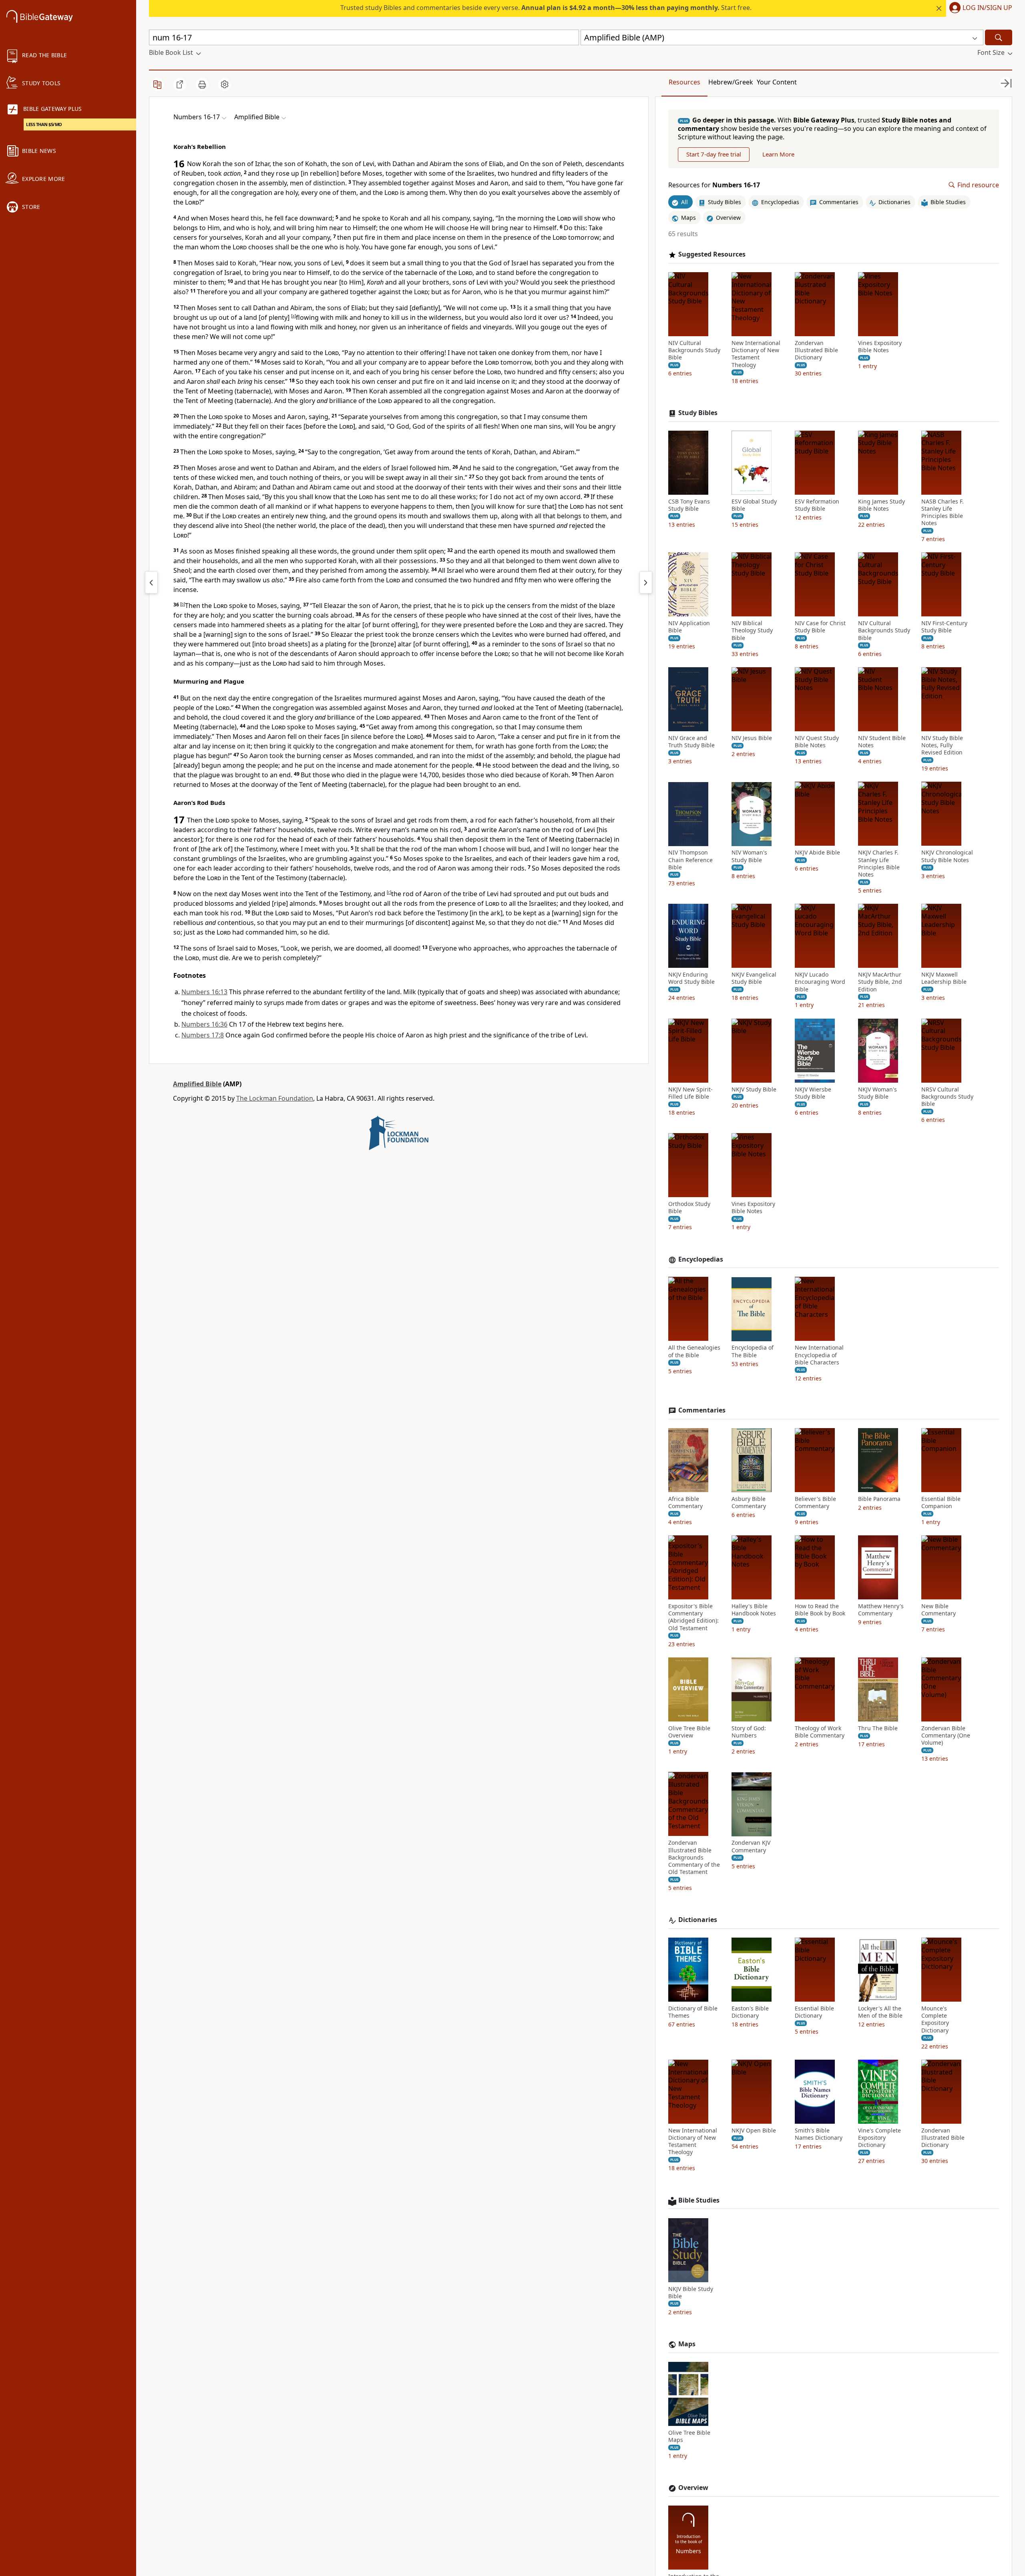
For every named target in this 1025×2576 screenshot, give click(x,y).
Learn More (778, 154)
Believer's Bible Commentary (815, 1503)
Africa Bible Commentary (685, 1503)
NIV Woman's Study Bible (749, 857)
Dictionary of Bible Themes (693, 2012)
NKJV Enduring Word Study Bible (691, 978)
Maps (687, 2344)
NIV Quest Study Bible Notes (817, 742)
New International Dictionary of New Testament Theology (756, 354)
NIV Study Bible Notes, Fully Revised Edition (942, 745)
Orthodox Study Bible (689, 1208)
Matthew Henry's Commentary (881, 1610)
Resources (684, 82)
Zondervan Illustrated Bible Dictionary (816, 350)
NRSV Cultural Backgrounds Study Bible (947, 1097)
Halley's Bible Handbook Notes (754, 1610)
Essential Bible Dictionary (814, 2012)
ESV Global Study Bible (754, 505)
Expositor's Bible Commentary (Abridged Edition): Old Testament (693, 1617)
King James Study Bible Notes (881, 505)
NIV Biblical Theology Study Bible (752, 630)
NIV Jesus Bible (752, 738)
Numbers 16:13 (204, 992)
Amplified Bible (197, 1084)
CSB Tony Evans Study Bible (689, 505)
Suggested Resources (712, 254)
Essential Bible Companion (941, 1503)
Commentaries (702, 1410)
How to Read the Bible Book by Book (820, 1610)
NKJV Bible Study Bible (691, 2293)
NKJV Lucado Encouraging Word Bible (820, 982)
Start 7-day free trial (714, 154)
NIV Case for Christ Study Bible (820, 627)
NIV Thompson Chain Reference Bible (690, 860)
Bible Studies (699, 2200)
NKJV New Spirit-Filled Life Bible (690, 1093)
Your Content (777, 82)
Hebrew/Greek (731, 82)
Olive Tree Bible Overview (689, 1732)
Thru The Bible (878, 1728)
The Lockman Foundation (275, 1098)
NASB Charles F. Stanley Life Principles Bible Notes (943, 513)
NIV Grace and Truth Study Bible (691, 742)
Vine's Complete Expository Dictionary (879, 2138)
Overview (693, 2488)
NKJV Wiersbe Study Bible (813, 1093)
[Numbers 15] (151, 582)
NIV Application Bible (689, 627)
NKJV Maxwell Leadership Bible (944, 978)
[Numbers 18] (646, 582)
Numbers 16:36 (204, 1024)
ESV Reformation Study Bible (817, 505)
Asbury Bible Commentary (749, 1503)
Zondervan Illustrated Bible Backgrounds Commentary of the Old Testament (694, 1858)
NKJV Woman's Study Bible (877, 1093)
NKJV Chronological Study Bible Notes (947, 857)
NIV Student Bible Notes (882, 742)
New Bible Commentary (939, 1610)
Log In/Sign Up (987, 8)
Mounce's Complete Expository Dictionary (935, 2019)
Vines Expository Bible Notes (880, 347)
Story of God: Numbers (749, 1732)
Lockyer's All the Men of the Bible (880, 2012)
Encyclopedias (701, 1259)
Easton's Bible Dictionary (750, 2012)
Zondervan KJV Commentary (751, 1847)
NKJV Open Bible (754, 2131)
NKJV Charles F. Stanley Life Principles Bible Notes (879, 864)
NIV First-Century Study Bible (944, 627)
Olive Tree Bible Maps (689, 2436)
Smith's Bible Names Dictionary (819, 2134)
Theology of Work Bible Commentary (820, 1732)
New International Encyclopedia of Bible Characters (819, 1355)
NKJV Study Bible (754, 1089)
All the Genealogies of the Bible (694, 1352)
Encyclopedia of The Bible (753, 1352)
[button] (979, 8)
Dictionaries (698, 1920)
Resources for (714, 185)
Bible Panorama (879, 1499)
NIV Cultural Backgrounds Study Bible (694, 350)
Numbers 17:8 (203, 1035)
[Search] (999, 37)
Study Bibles (698, 413)
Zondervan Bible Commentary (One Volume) (946, 1735)
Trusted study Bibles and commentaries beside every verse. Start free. (546, 8)
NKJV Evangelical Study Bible (754, 978)
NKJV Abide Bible (817, 853)
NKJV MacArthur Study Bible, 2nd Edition (880, 982)
